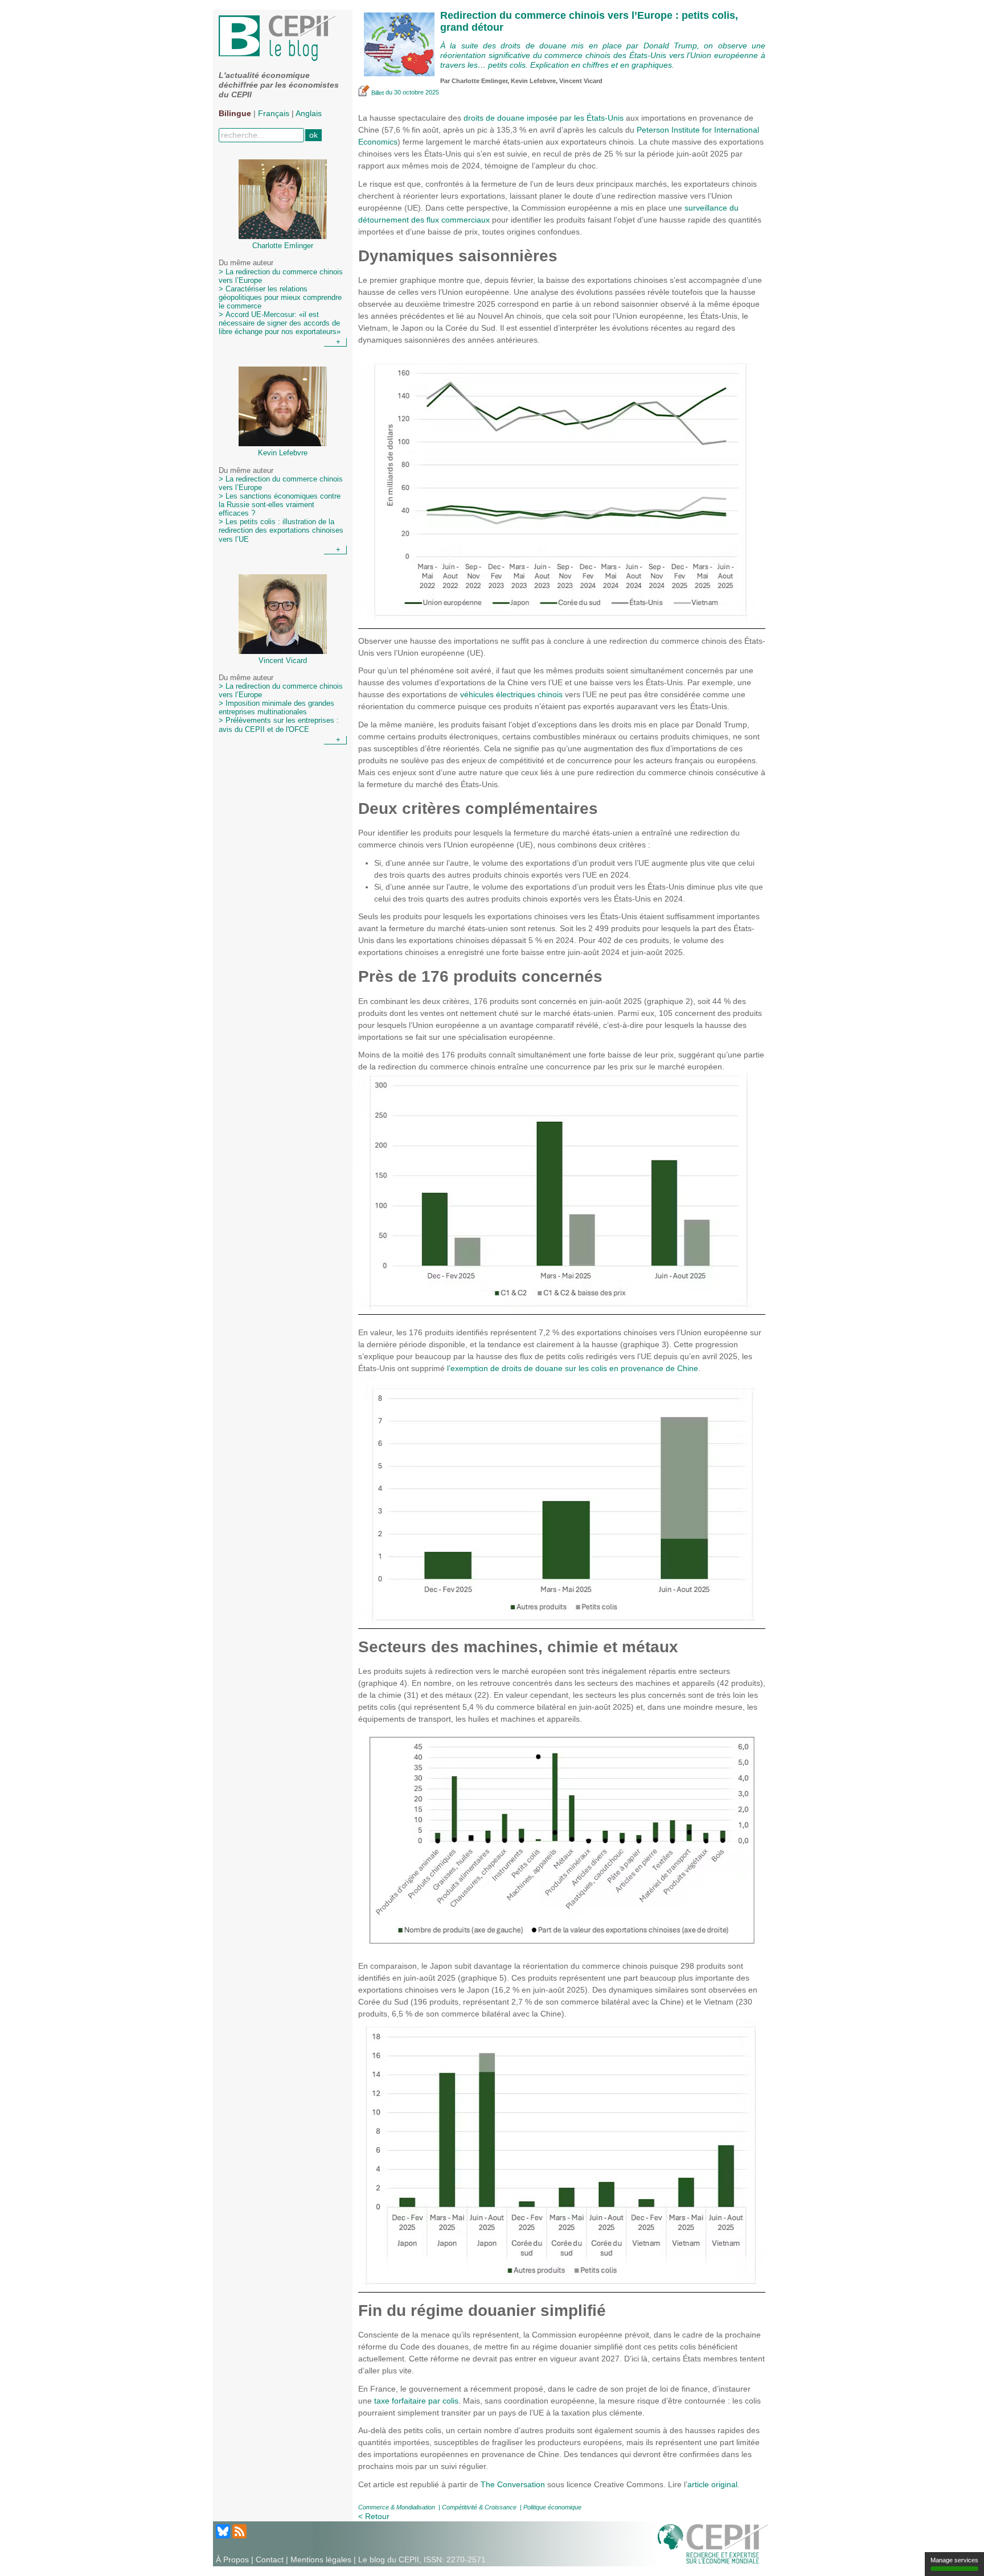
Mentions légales (321, 2559)
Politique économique (552, 2507)
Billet (378, 93)
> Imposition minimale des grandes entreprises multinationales (276, 708)
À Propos (232, 2559)
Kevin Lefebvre (533, 81)
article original (712, 2484)
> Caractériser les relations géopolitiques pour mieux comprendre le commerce (280, 298)
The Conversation (513, 2484)
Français (274, 113)
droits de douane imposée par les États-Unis (544, 118)
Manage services (954, 2560)
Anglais (309, 113)
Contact (270, 2559)
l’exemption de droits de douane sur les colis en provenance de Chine (573, 1368)
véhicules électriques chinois (511, 694)
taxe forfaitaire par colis (416, 2401)
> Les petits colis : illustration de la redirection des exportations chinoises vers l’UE (281, 530)
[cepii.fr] (713, 2543)
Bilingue (235, 113)
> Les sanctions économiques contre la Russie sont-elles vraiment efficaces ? (280, 505)
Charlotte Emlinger (479, 81)
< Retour (374, 2516)
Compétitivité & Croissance (479, 2507)
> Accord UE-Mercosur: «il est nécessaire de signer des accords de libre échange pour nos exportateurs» (280, 323)
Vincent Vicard (581, 81)
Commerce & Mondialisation (397, 2507)
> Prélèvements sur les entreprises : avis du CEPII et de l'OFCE (279, 725)
